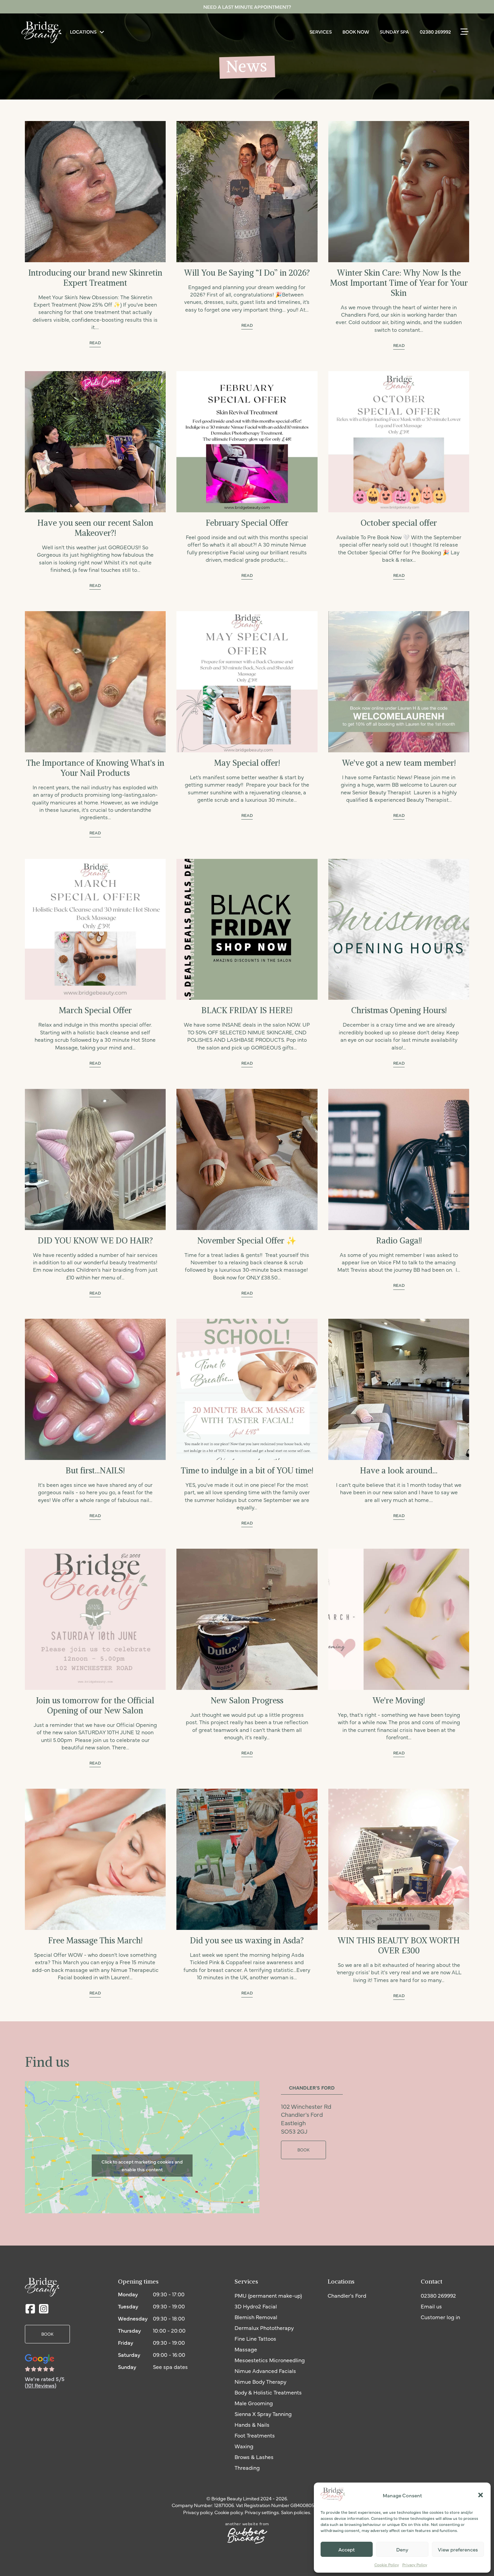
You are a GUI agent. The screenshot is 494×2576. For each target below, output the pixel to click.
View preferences (458, 2549)
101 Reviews (41, 2385)
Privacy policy (198, 2512)
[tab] (312, 2088)
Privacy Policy (415, 2565)
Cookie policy (229, 2512)
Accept (347, 2549)
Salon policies (296, 2512)
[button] (481, 2495)
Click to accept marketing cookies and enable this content (142, 2166)
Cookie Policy (387, 2565)
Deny (402, 2549)
